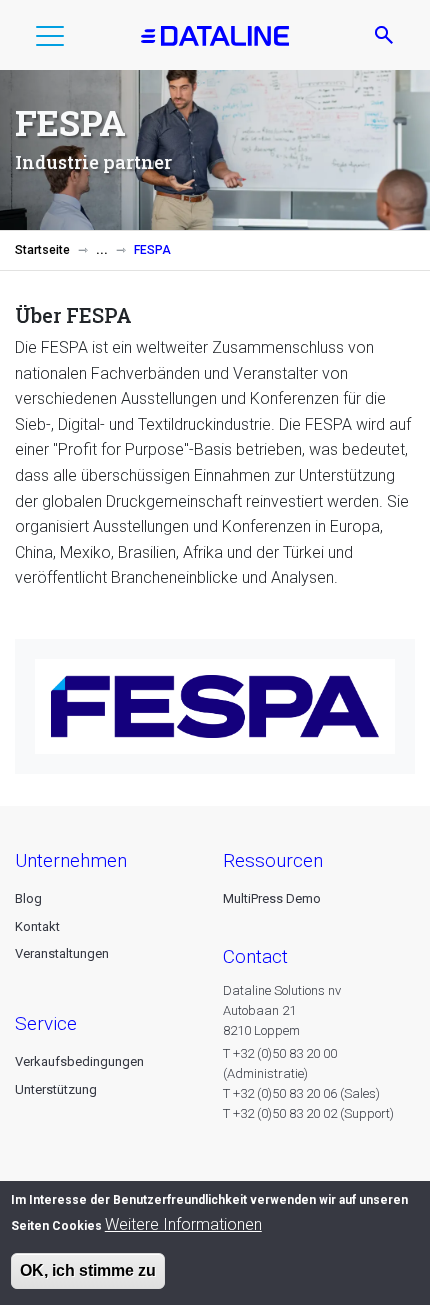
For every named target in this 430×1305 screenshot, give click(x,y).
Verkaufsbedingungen (79, 1061)
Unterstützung (56, 1089)
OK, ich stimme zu (88, 1270)
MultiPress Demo (272, 898)
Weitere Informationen (183, 1224)
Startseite (42, 250)
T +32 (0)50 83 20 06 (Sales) (301, 1093)
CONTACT (255, 956)
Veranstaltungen (62, 953)
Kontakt (37, 926)
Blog (28, 898)
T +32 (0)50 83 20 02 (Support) (308, 1113)
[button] (50, 40)
